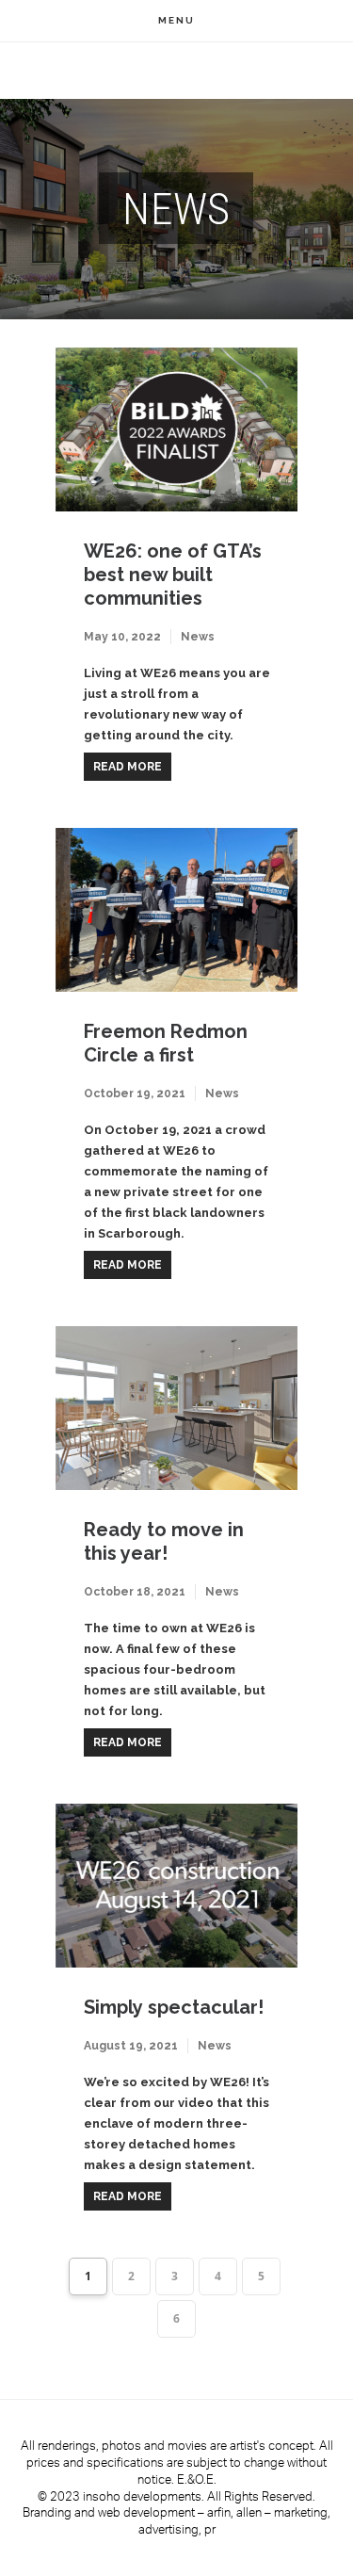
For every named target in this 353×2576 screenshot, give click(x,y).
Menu (176, 20)
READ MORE (128, 767)
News (198, 637)
